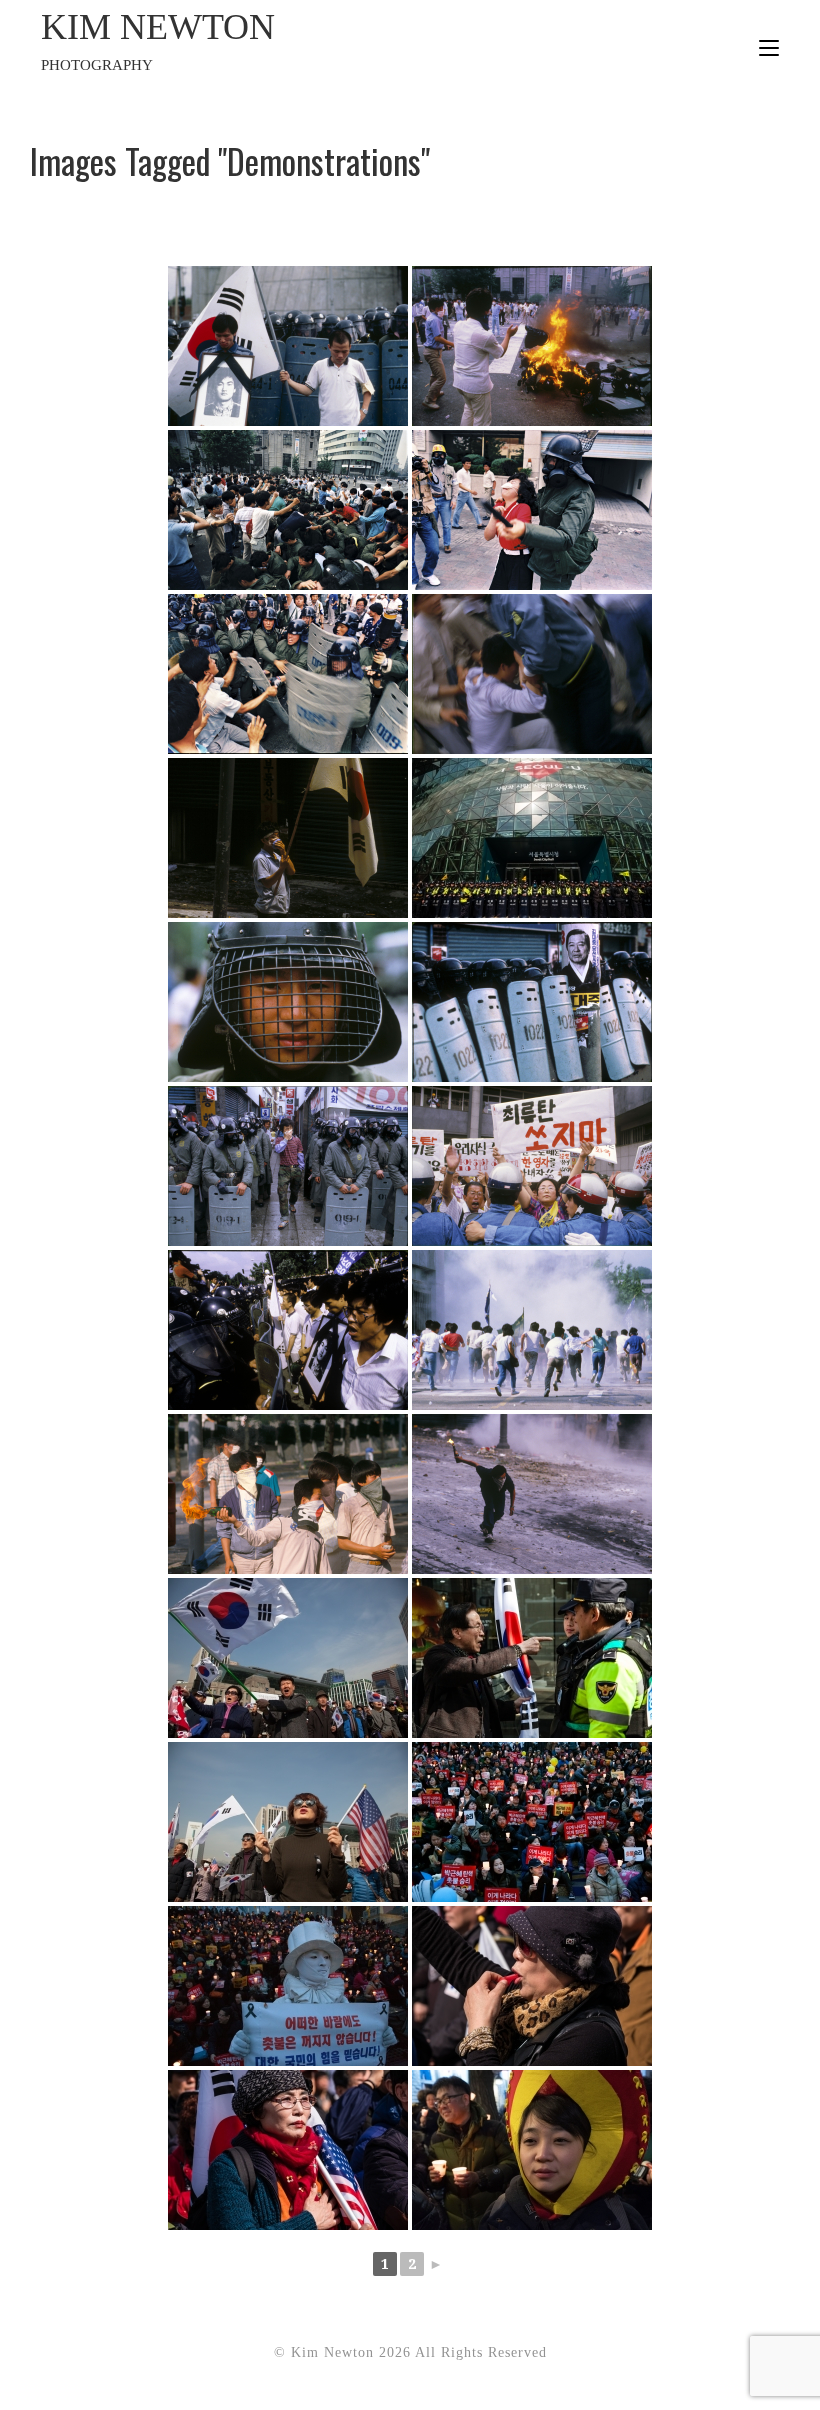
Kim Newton (158, 40)
